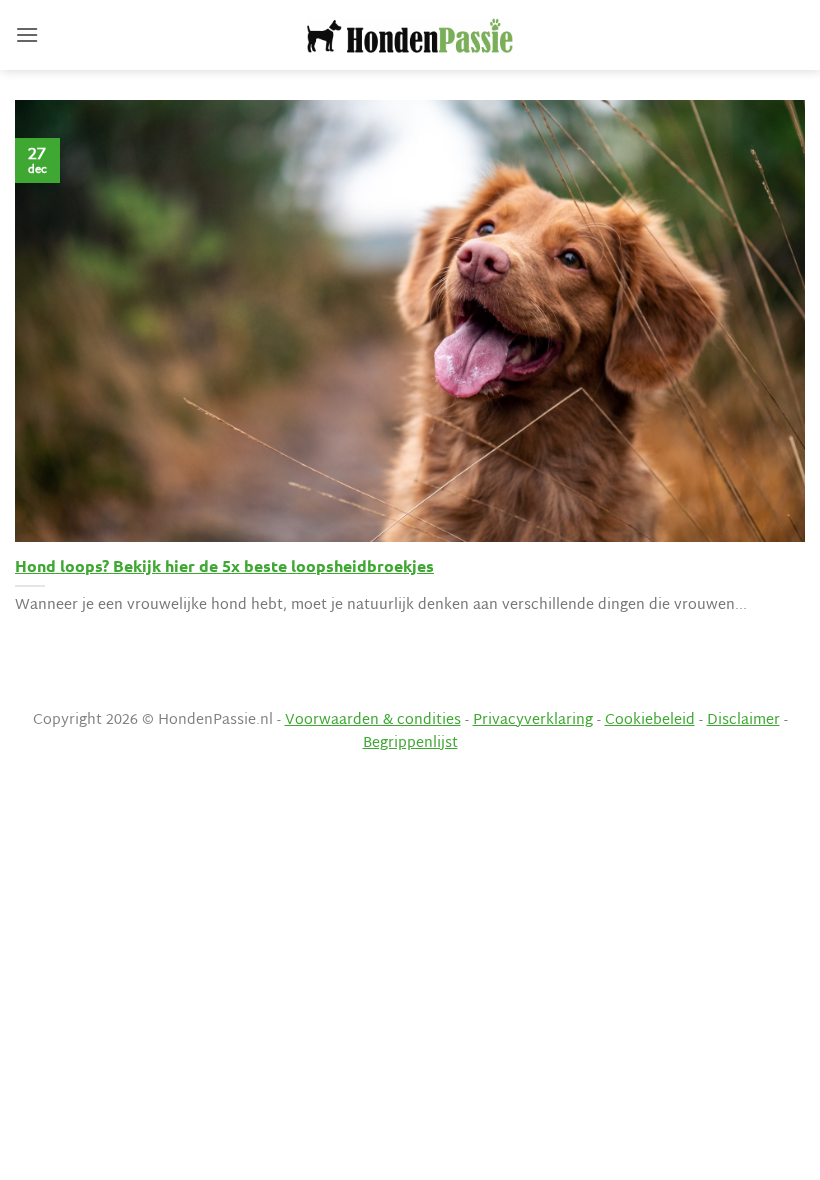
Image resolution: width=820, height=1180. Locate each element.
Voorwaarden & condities (373, 720)
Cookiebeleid (650, 720)
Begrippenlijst (410, 743)
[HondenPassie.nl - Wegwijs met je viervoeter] (410, 35)
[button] (27, 34)
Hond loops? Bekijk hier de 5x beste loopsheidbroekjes (224, 566)
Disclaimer (743, 720)
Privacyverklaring (533, 720)
